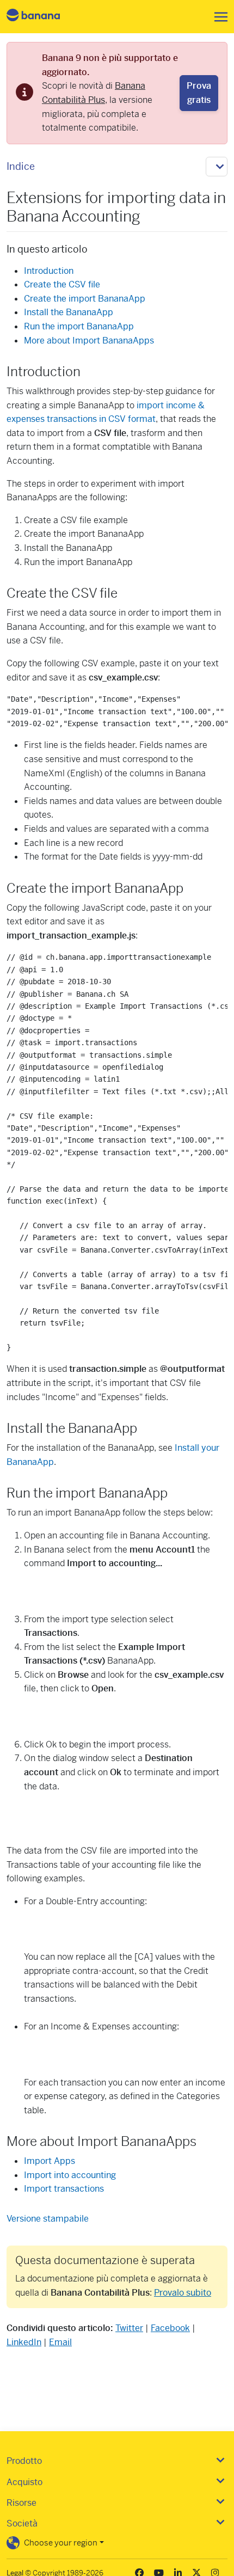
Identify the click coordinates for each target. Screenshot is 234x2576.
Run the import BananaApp (79, 326)
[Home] (42, 17)
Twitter (129, 2328)
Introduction (49, 271)
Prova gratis (199, 93)
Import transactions (64, 2189)
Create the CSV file (62, 284)
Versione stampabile (48, 2219)
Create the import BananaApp (85, 299)
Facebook (170, 2328)
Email (60, 2342)
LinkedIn (24, 2342)
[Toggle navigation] (218, 17)
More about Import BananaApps (89, 341)
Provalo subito (183, 2293)
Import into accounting (70, 2175)
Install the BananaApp (69, 312)
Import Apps (50, 2161)
